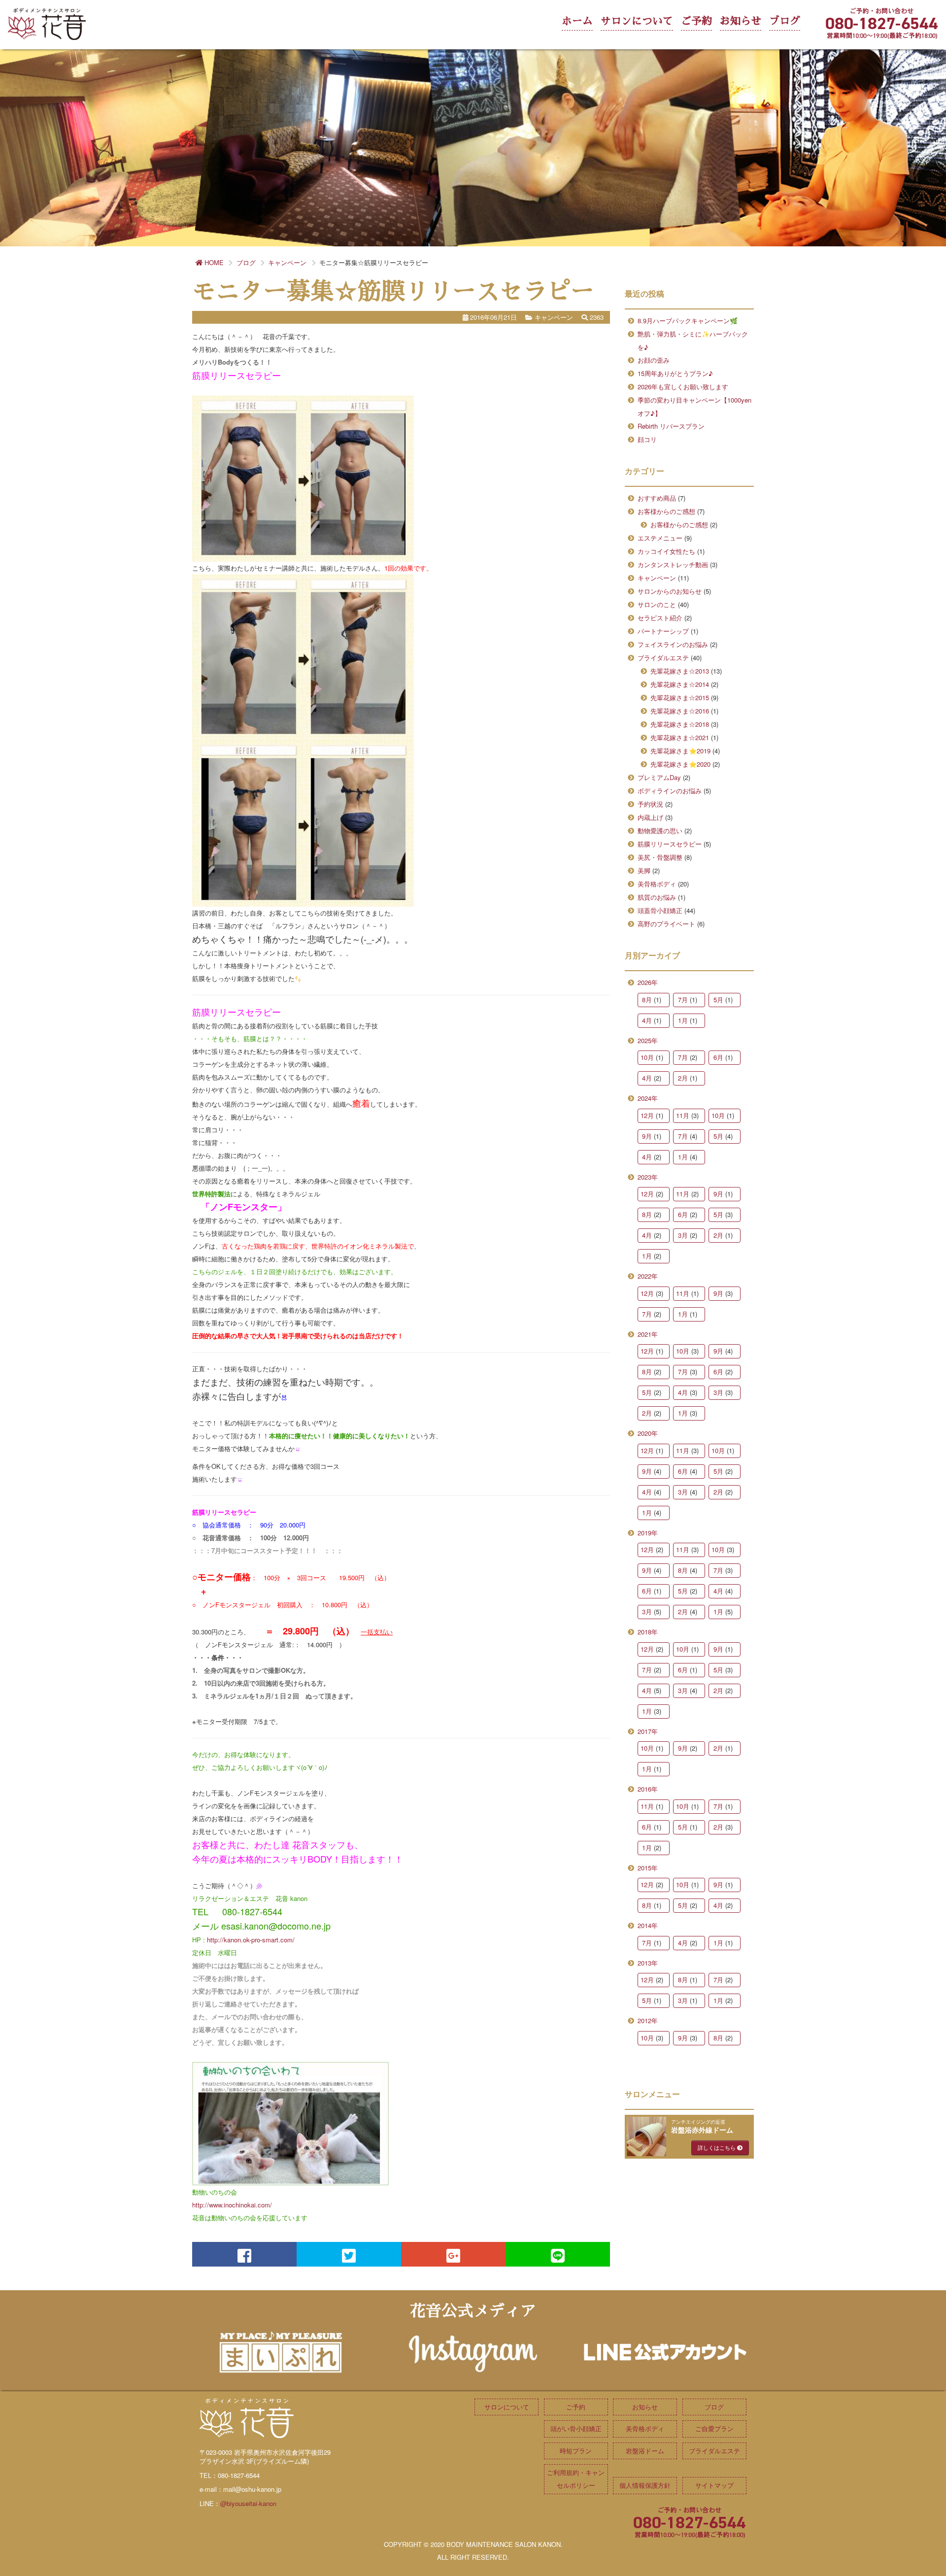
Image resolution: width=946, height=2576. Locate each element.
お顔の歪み (654, 360)
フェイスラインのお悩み (673, 644)
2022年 (648, 1276)
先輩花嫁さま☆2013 (680, 671)
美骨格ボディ (657, 884)
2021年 (648, 1334)
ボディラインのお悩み (670, 791)
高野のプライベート (666, 924)
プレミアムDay (659, 777)
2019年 (648, 1533)
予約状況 (650, 804)
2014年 (648, 1925)
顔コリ (647, 439)
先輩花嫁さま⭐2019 (680, 751)
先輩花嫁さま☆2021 (680, 737)
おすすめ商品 (657, 498)
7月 (683, 1000)
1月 (683, 1020)
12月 (647, 1115)
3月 (683, 1235)
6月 (718, 1057)
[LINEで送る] (558, 2254)
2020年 (648, 1433)
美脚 (644, 870)
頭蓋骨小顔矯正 (660, 910)
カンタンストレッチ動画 (673, 564)
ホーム (577, 21)
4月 (647, 1020)
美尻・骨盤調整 (660, 857)
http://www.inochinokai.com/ (232, 2205)
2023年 (648, 1177)
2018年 (648, 1632)
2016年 (648, 1789)
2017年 (648, 1731)
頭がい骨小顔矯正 (576, 2428)
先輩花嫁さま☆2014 (680, 684)
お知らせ (741, 21)
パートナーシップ (663, 631)
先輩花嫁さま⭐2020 (680, 764)
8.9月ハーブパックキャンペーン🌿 (688, 321)
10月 (647, 1057)
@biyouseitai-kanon (248, 2503)
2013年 (648, 1963)
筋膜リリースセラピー (670, 844)
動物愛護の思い (660, 830)
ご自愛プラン (714, 2428)
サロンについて (637, 21)
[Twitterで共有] (349, 2254)
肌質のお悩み (657, 897)
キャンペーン (657, 578)
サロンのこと (657, 604)
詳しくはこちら (717, 2147)
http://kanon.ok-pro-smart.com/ (251, 1940)
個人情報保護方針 (645, 2485)
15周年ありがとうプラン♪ (675, 373)
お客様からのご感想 (666, 511)
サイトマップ (714, 2485)
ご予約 (696, 21)
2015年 (648, 1868)
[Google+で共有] (453, 2254)
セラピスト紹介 (660, 618)
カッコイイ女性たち (666, 551)
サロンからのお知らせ (670, 591)
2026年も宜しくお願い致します (683, 387)
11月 (683, 1115)
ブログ (785, 21)
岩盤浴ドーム (645, 2451)
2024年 (648, 1098)
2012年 (648, 2020)
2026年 (648, 982)
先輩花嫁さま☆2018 (680, 724)
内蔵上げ (650, 817)
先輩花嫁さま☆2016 (680, 711)
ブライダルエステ (663, 658)
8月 (647, 1000)
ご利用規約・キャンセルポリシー (576, 2479)
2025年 (648, 1040)
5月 (718, 1000)
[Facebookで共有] (244, 2254)
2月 (683, 1078)
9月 (647, 1136)
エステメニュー (660, 538)
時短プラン (576, 2451)
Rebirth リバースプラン (671, 426)
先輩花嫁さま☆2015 (680, 697)
